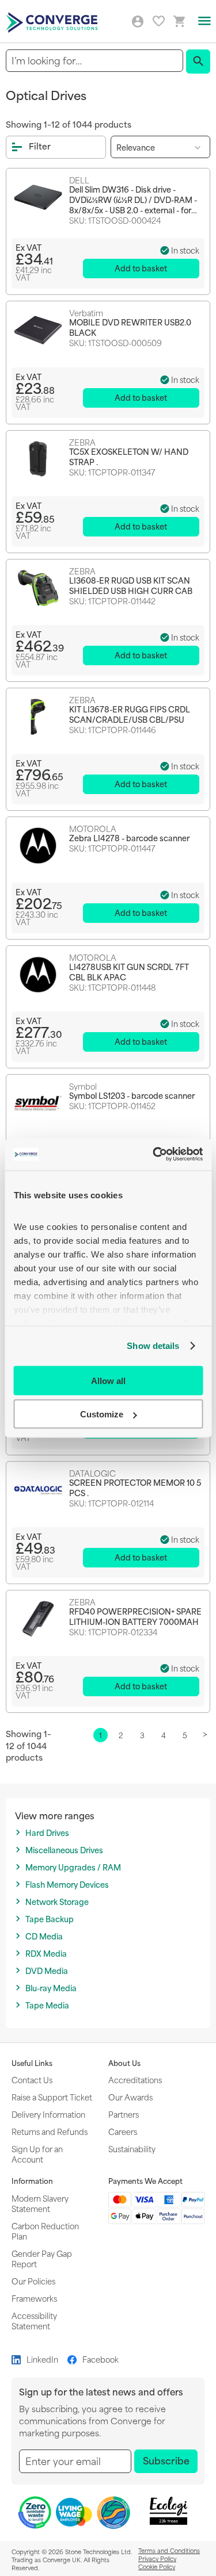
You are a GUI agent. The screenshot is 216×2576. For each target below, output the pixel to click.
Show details (153, 1346)
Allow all (108, 1380)
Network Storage (57, 1902)
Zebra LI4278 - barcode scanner (129, 838)
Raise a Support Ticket (52, 2097)
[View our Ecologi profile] (168, 2511)
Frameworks (34, 2298)
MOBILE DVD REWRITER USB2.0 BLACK (130, 327)
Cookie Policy (157, 2566)
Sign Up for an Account (37, 2154)
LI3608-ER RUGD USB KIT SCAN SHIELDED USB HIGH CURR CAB (131, 585)
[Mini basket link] (180, 22)
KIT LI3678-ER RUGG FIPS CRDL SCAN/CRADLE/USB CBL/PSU (130, 714)
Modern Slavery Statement (40, 2203)
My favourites (159, 21)
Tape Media (47, 2005)
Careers (123, 2131)
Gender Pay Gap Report (42, 2258)
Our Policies (33, 2281)
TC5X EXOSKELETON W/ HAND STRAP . (129, 457)
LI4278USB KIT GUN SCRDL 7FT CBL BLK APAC (129, 972)
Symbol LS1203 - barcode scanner (132, 1095)
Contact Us (32, 2079)
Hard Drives (47, 1833)
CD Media (44, 1936)
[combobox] (94, 61)
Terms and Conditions (169, 2550)
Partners (124, 2114)
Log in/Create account (138, 22)
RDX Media (46, 1954)
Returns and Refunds (50, 2131)
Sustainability (132, 2148)
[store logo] (53, 22)
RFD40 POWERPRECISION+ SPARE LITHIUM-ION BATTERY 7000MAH (135, 1616)
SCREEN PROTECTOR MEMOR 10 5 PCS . (135, 1488)
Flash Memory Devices (67, 1885)
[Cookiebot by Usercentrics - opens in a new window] (154, 1155)
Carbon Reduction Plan (45, 2231)
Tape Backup (50, 1919)
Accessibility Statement (34, 2320)
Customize (102, 1414)
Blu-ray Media (51, 1988)
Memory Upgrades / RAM (73, 1867)
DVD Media (47, 1971)
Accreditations (135, 2079)
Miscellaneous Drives (64, 1850)
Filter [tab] (40, 146)
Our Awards (130, 2097)
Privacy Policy (157, 2558)
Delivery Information (48, 2114)
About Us (124, 2063)
